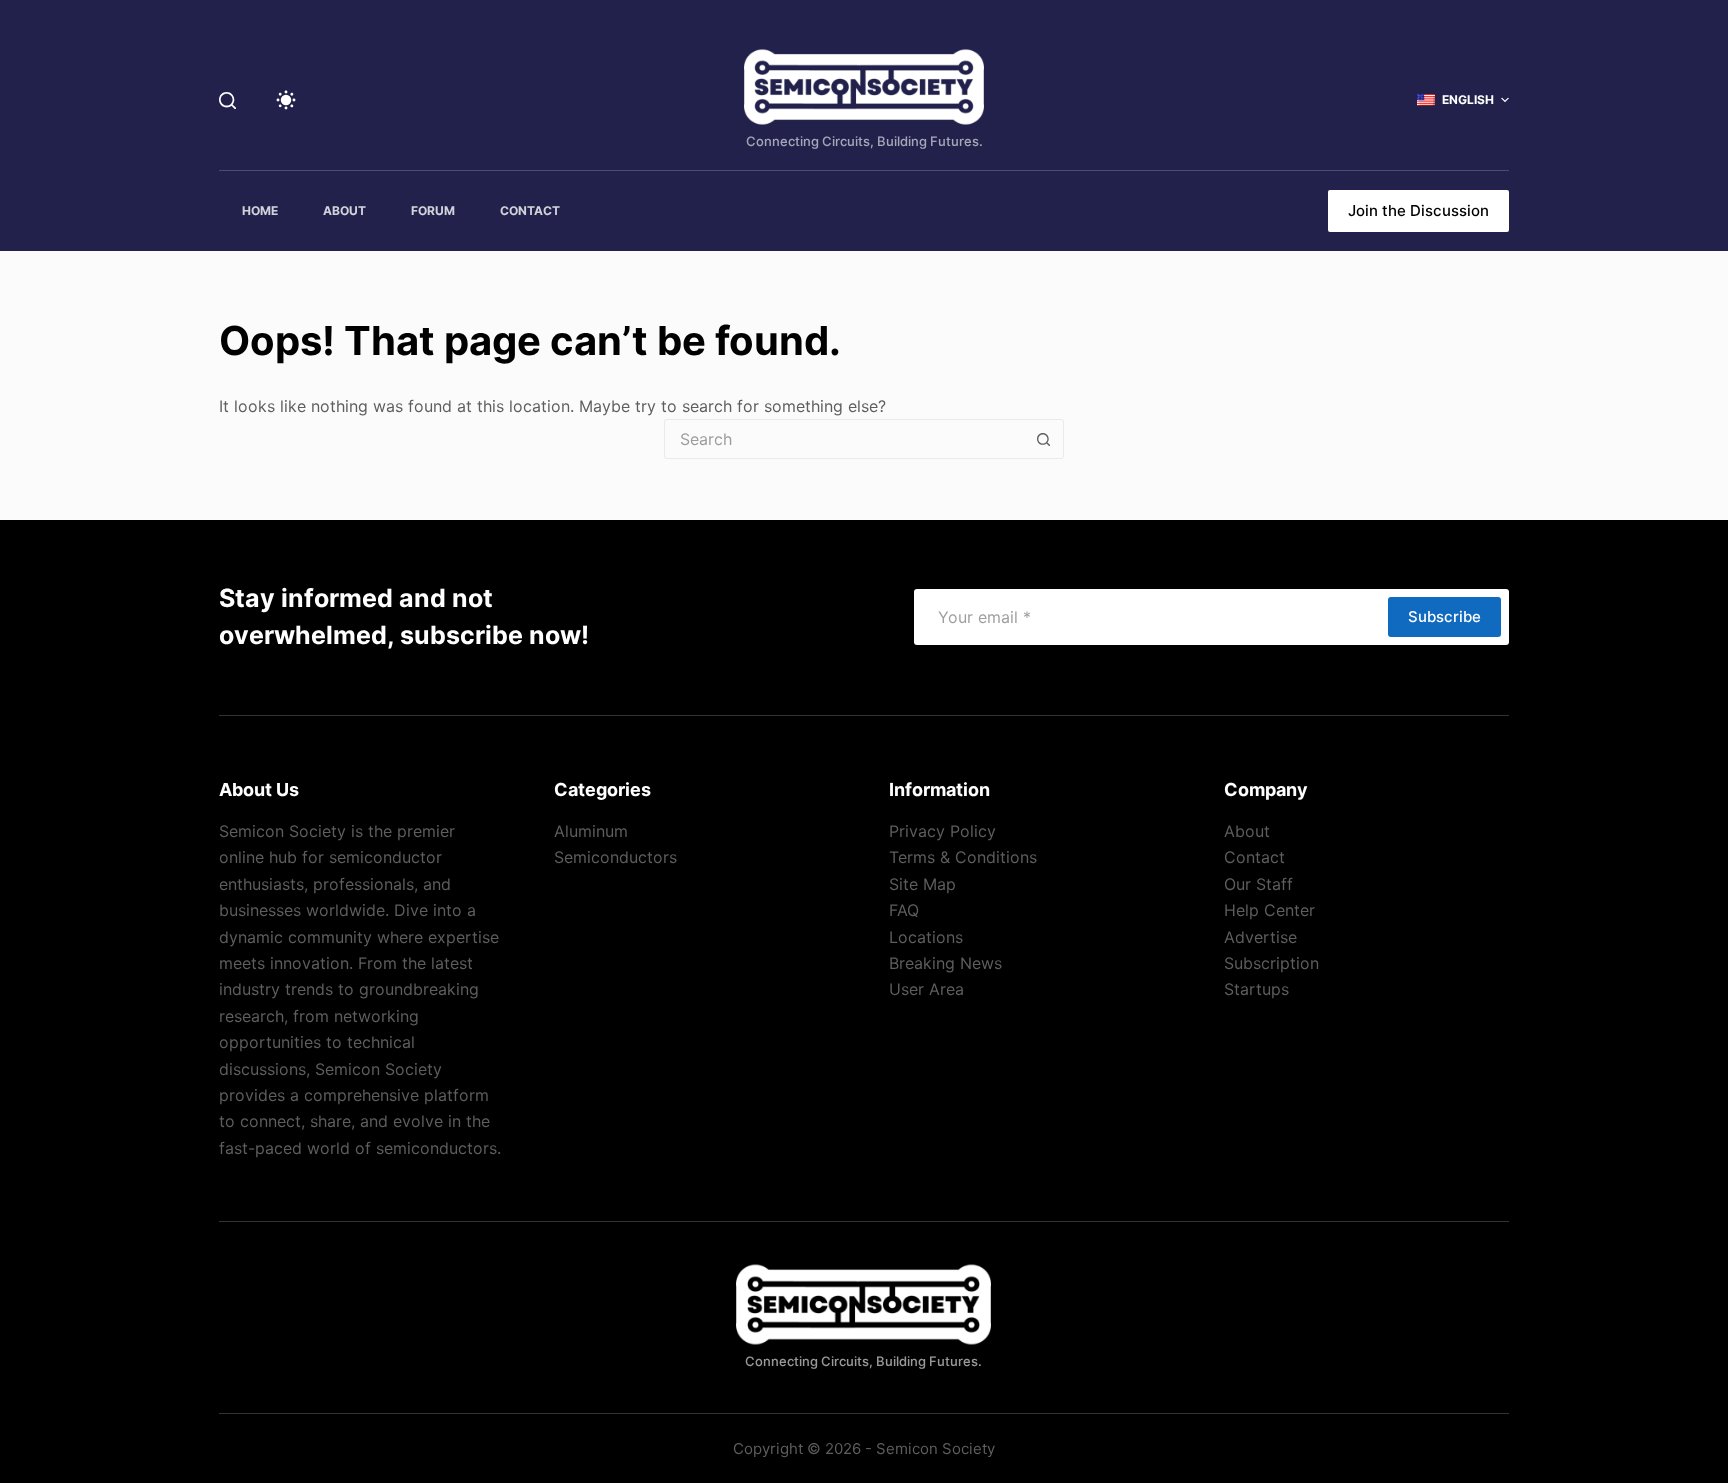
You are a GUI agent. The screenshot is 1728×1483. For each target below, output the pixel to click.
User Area (926, 989)
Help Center (1269, 910)
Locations (926, 937)
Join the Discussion (1418, 210)
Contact (1254, 857)
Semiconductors (615, 857)
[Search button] (1044, 439)
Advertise (1260, 937)
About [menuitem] (344, 210)
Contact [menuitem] (530, 210)
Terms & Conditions (963, 857)
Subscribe (1444, 616)
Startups (1256, 989)
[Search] (227, 100)
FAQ (904, 910)
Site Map (922, 884)
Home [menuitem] (260, 210)
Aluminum (591, 831)
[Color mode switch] (286, 100)
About (1247, 831)
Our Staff (1258, 884)
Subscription (1271, 963)
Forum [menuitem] (433, 210)
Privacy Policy (942, 831)
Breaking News (945, 963)
